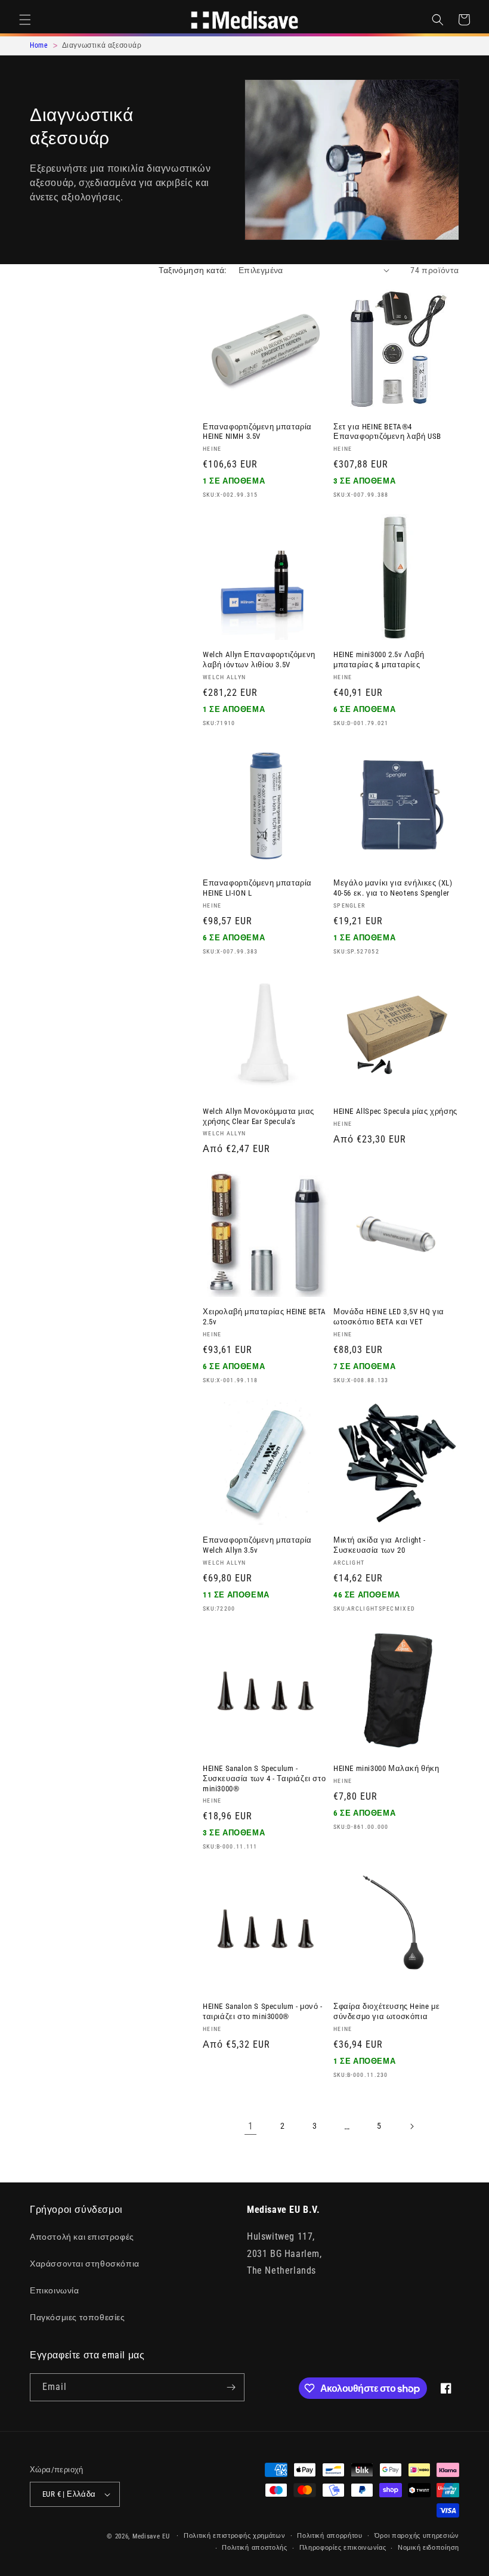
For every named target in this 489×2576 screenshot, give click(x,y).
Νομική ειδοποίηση (428, 2548)
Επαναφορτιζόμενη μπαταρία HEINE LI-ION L (257, 888)
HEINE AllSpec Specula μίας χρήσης (395, 1111)
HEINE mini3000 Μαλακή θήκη (386, 1768)
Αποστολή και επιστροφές (82, 2237)
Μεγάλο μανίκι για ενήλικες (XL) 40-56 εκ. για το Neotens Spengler (393, 888)
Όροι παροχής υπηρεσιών (417, 2536)
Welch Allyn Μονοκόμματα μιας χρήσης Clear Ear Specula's (259, 1116)
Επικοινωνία (55, 2290)
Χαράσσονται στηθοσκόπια (85, 2264)
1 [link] (251, 2126)
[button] (25, 20)
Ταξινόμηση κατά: (192, 270)
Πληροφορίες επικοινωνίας (343, 2548)
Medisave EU (151, 2536)
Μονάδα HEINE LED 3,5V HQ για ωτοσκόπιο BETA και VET (389, 1317)
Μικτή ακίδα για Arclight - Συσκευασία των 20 (380, 1545)
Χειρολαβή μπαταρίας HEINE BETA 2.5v (264, 1317)
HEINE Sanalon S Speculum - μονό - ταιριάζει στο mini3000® (263, 2011)
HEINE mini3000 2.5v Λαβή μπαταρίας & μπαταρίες (379, 660)
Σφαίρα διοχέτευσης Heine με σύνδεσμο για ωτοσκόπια (386, 2011)
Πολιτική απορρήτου (330, 2536)
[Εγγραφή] (231, 2387)
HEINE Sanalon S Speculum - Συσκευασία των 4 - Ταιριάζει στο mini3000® (264, 1778)
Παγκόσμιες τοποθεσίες (78, 2317)
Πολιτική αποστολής (255, 2548)
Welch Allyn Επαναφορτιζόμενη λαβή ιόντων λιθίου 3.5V (259, 660)
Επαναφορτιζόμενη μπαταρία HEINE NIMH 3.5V (257, 432)
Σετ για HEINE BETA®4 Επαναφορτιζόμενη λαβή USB (387, 432)
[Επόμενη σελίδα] (411, 2126)
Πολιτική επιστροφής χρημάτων (235, 2536)
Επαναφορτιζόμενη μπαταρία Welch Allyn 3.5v (257, 1545)
